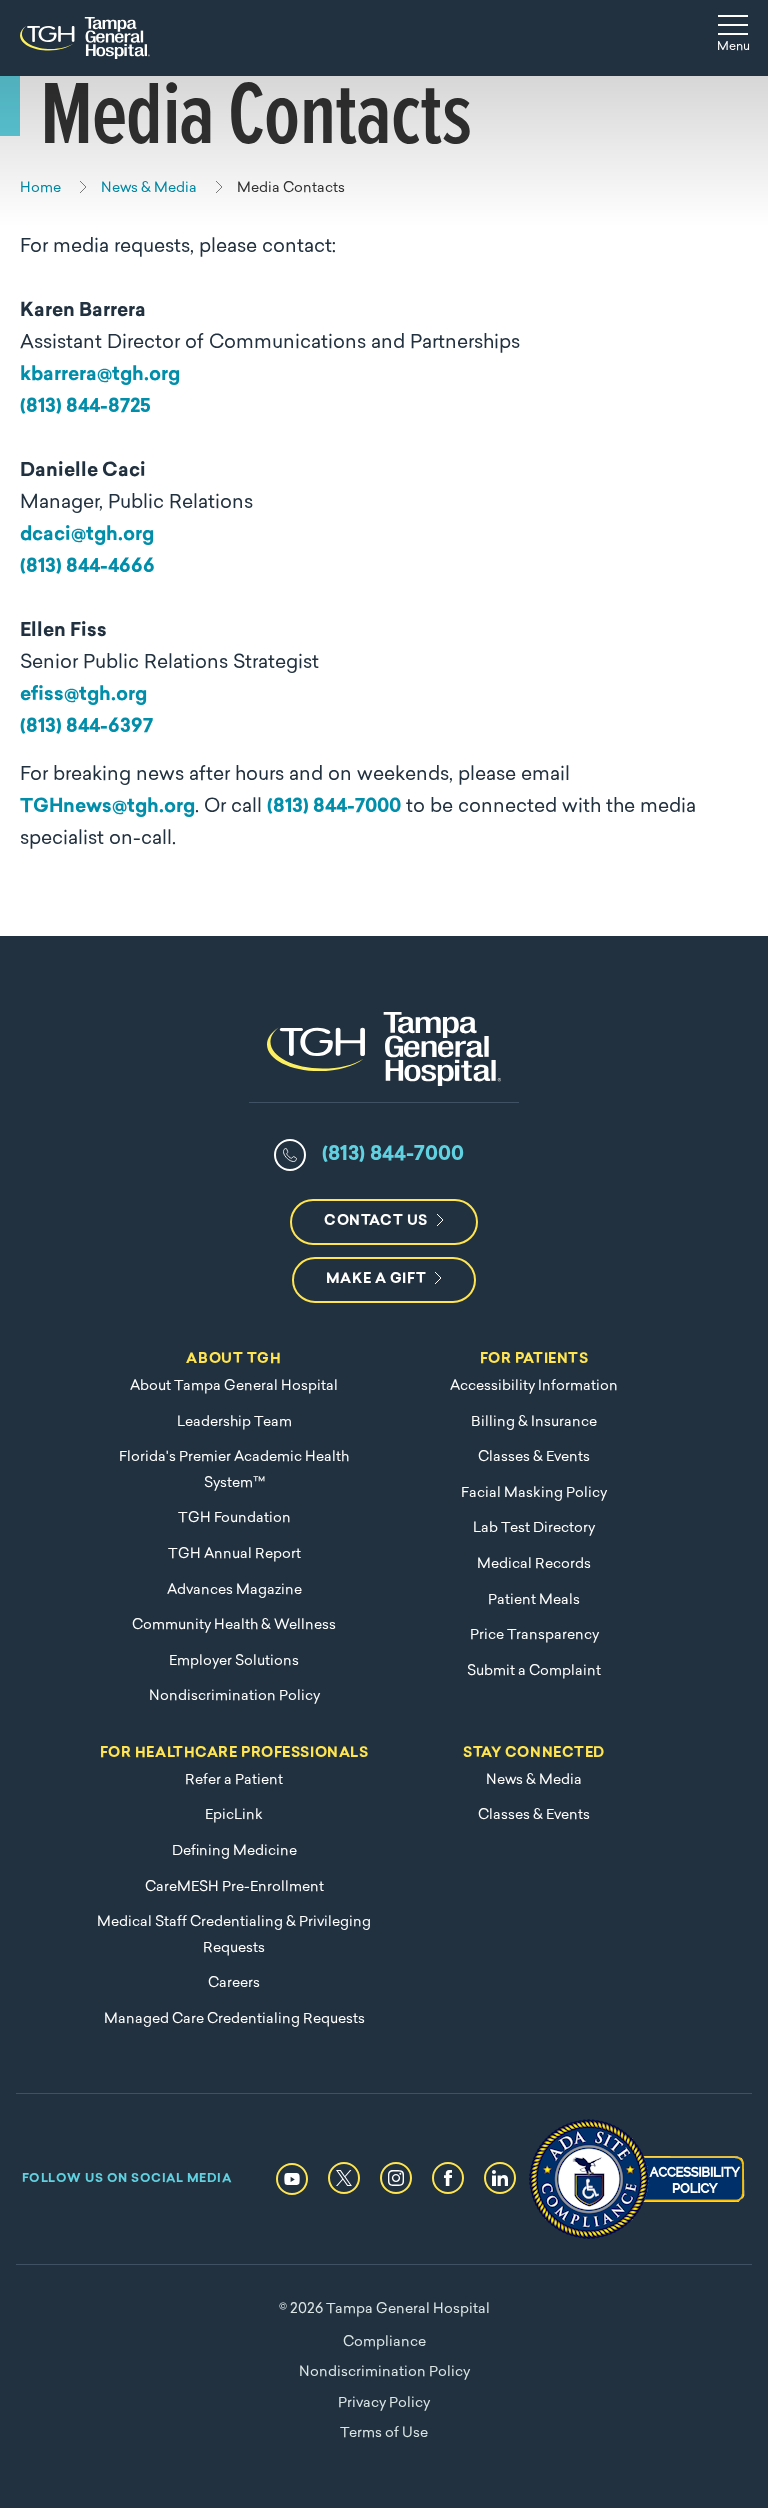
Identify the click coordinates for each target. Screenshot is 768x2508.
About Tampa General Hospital (234, 1386)
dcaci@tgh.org (87, 535)
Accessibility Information (534, 1386)
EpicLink (234, 1815)
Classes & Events (534, 1457)
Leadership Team (234, 1422)
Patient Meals (534, 1600)
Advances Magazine (234, 1590)
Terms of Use (384, 2433)
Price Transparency (534, 1635)
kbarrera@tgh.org (100, 375)
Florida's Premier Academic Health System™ (234, 1470)
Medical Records (534, 1564)
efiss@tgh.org (83, 695)
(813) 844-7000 (334, 807)
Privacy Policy (384, 2403)
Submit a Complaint (534, 1671)
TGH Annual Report (234, 1554)
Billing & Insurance (534, 1422)
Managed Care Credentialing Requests (234, 2019)
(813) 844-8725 (85, 407)
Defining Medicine (234, 1851)
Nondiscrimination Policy (234, 1696)
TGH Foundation (234, 1518)
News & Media (534, 1780)
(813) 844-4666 (87, 567)
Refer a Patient (234, 1780)
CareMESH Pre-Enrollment (234, 1887)
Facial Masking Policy (534, 1493)
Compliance (384, 2342)
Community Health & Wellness (234, 1625)
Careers (234, 1983)
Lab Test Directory (534, 1528)
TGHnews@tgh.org (107, 807)
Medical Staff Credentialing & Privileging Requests (234, 1935)
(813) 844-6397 (86, 727)
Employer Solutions (234, 1661)
